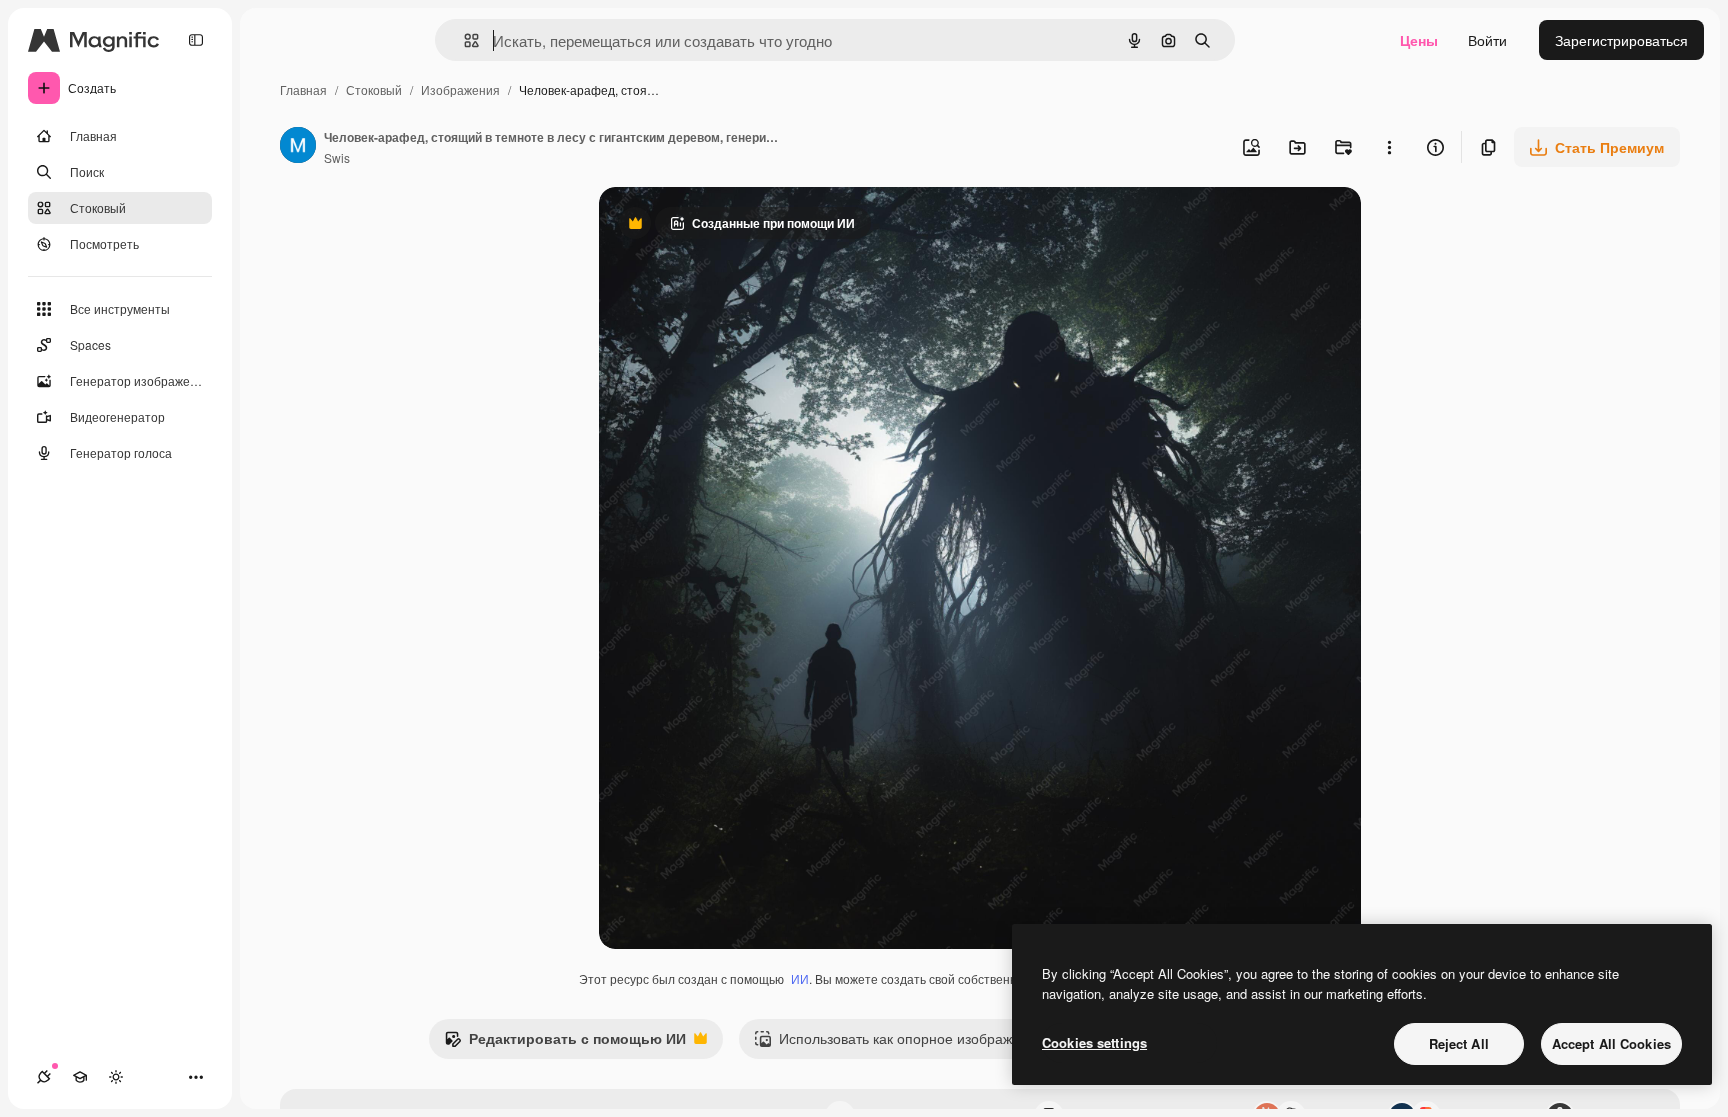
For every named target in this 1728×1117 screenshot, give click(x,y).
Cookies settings (1094, 1042)
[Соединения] (44, 1077)
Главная (303, 89)
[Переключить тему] (116, 1077)
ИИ (800, 978)
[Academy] (80, 1077)
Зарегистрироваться (1621, 40)
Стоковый (374, 89)
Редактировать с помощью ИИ (565, 1043)
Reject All (1459, 1043)
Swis (337, 157)
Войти (1487, 40)
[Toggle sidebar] (196, 40)
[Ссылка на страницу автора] (298, 147)
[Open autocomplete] (463, 40)
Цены (1419, 40)
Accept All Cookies (1611, 1043)
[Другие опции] (1389, 147)
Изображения (460, 89)
